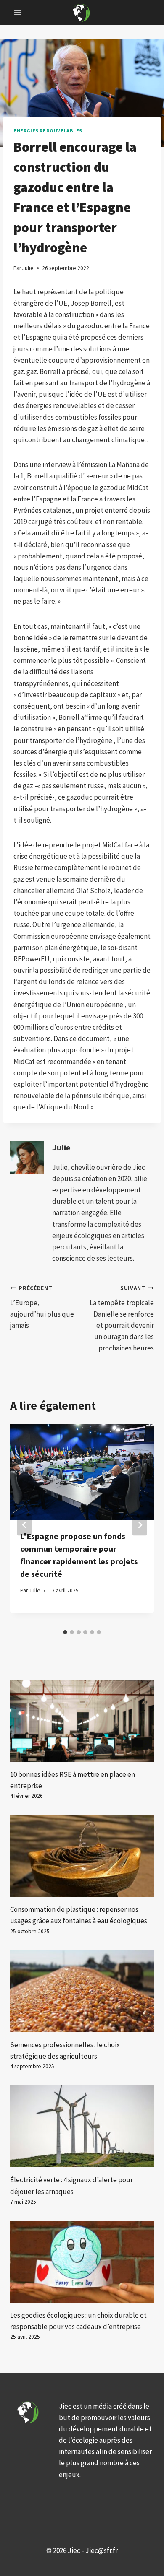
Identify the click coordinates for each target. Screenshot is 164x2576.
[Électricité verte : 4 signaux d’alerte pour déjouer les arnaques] (82, 2126)
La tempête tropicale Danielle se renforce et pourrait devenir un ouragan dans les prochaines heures (122, 1319)
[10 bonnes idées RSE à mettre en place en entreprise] (82, 1720)
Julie (61, 1148)
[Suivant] (140, 1525)
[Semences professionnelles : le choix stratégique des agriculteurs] (82, 1991)
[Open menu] (18, 12)
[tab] (65, 1632)
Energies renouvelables (48, 131)
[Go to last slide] (24, 1525)
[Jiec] (82, 12)
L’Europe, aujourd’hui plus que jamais (42, 1307)
